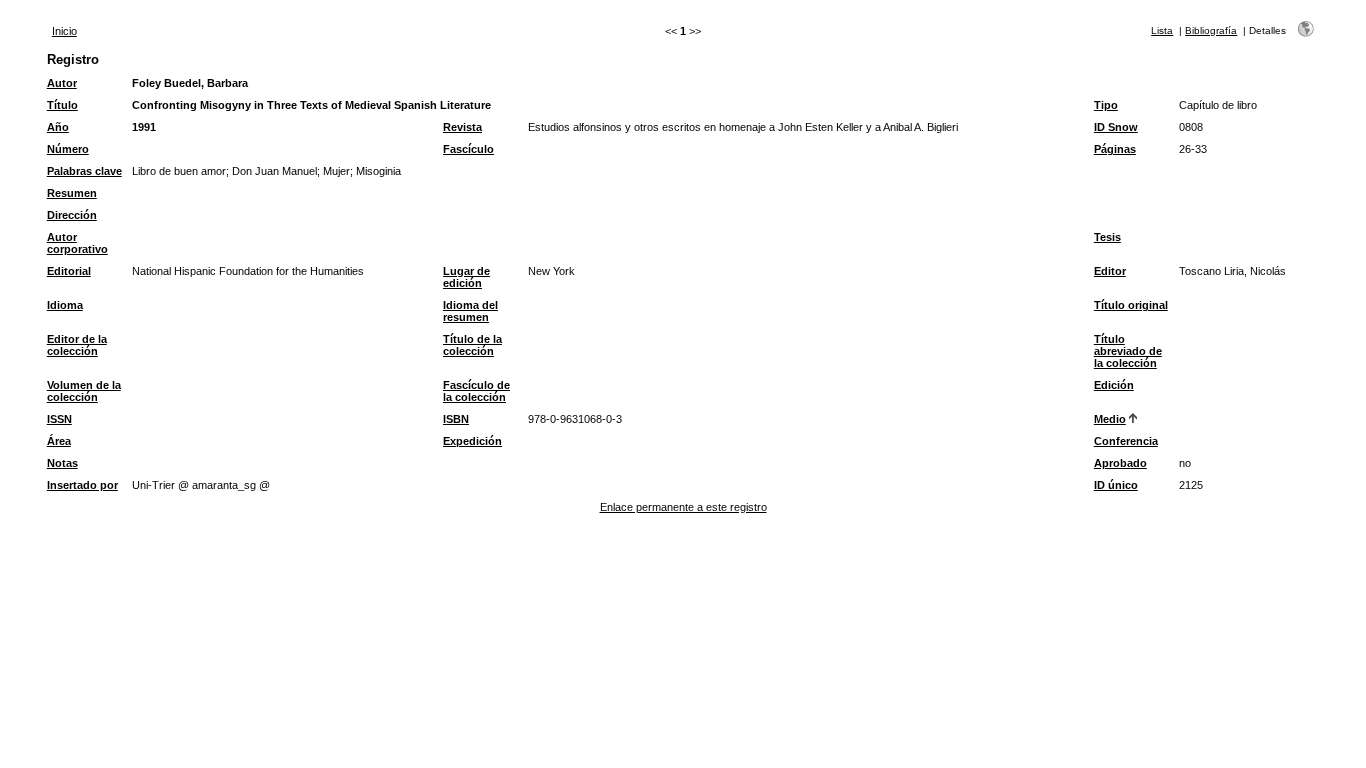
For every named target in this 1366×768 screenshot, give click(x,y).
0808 (1191, 127)
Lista (1162, 30)
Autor (62, 83)
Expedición (472, 441)
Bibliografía (1211, 30)
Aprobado (1120, 463)
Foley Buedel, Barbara (190, 83)
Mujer (336, 171)
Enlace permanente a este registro (683, 507)
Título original (1131, 305)
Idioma (65, 305)
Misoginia (378, 171)
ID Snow (1116, 127)
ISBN (456, 419)
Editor (1110, 271)
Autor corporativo (77, 243)
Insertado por (82, 485)
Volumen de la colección (84, 391)
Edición (1114, 385)
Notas (62, 463)
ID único (1116, 485)
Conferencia (1126, 441)
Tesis (1107, 237)
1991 (144, 127)
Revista (462, 127)
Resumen (72, 193)
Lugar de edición (466, 277)
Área (59, 441)
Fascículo (468, 149)
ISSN (59, 419)
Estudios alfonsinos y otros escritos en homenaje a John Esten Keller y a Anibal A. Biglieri (743, 127)
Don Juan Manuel (274, 171)
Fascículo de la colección (476, 391)
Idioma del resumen (470, 311)
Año (58, 127)
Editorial (69, 271)
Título (62, 105)
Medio (1110, 419)
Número (68, 149)
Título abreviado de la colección (1128, 351)
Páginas (1115, 149)
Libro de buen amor (179, 171)
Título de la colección (472, 345)
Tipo (1106, 105)
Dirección (72, 215)
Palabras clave (84, 171)
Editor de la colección (77, 345)
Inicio (64, 31)
